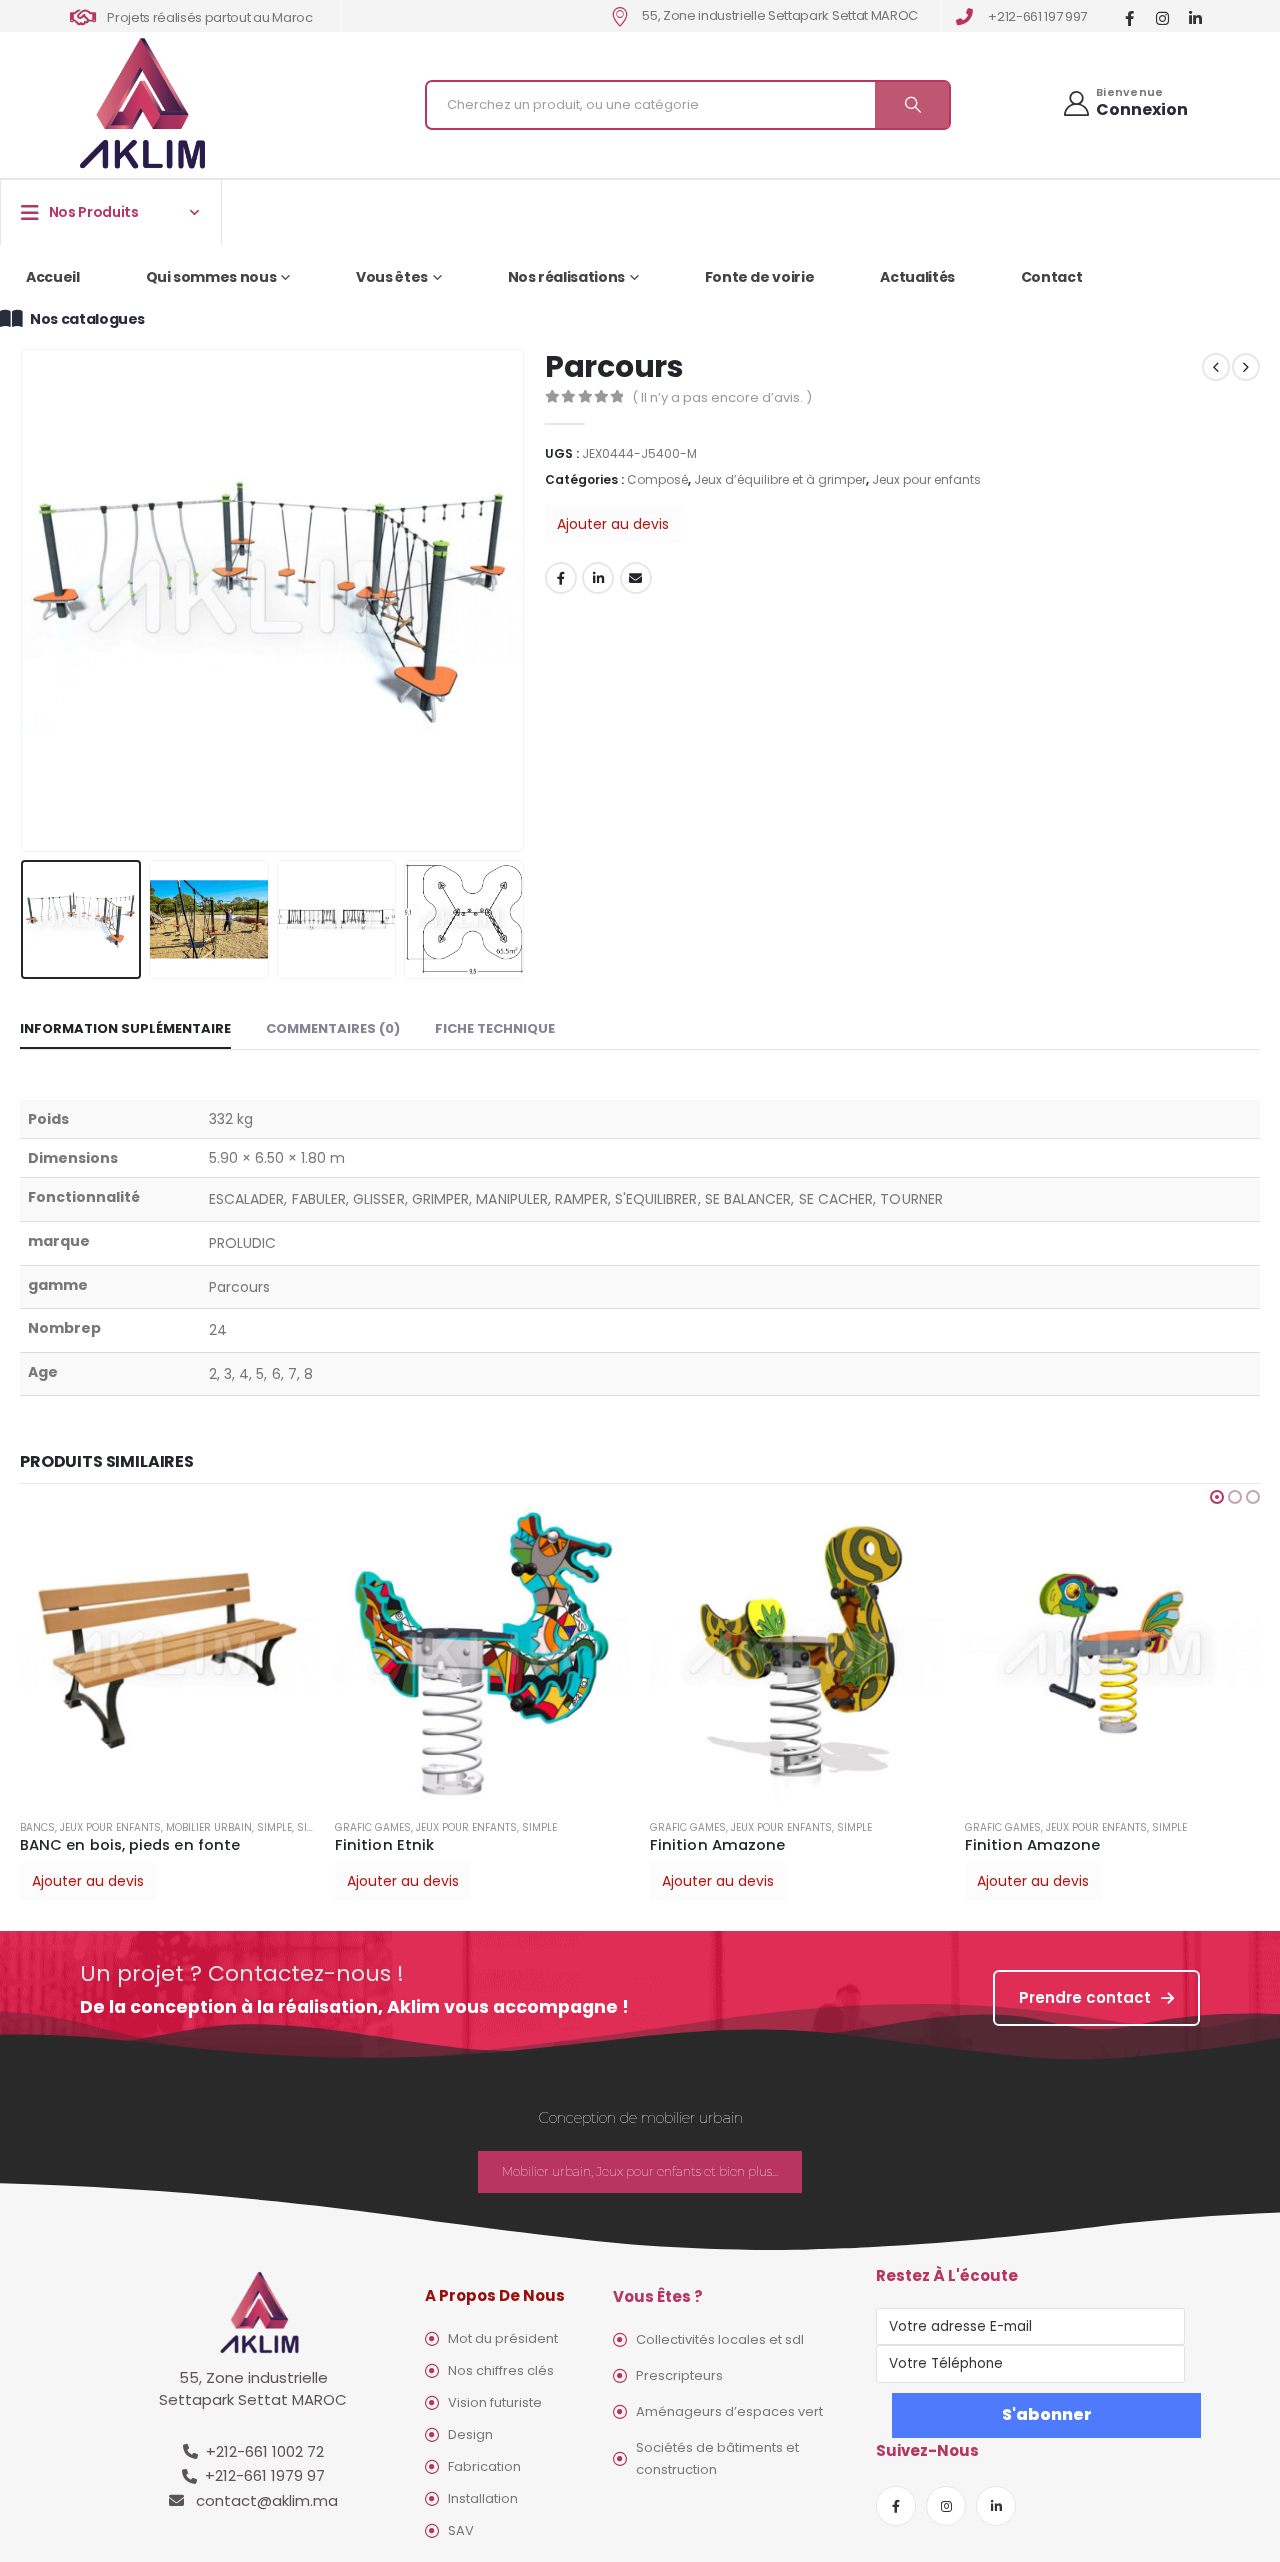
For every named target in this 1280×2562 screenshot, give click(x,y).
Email (636, 578)
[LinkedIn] (1195, 17)
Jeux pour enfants (926, 479)
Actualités (917, 277)
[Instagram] (1162, 17)
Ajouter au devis (613, 524)
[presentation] (25, 600)
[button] (1217, 1497)
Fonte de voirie (760, 277)
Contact (1052, 277)
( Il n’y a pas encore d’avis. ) (722, 397)
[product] (167, 1655)
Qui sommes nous (211, 277)
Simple (274, 1827)
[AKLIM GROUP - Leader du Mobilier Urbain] (142, 104)
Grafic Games (373, 1827)
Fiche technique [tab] (495, 1028)
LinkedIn (598, 578)
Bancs (37, 1827)
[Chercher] (912, 105)
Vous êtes (392, 277)
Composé (657, 479)
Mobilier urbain (209, 1827)
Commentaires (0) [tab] (333, 1028)
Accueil (53, 277)
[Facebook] (1129, 17)
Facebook (561, 578)
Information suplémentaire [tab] (125, 1028)
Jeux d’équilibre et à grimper (780, 479)
